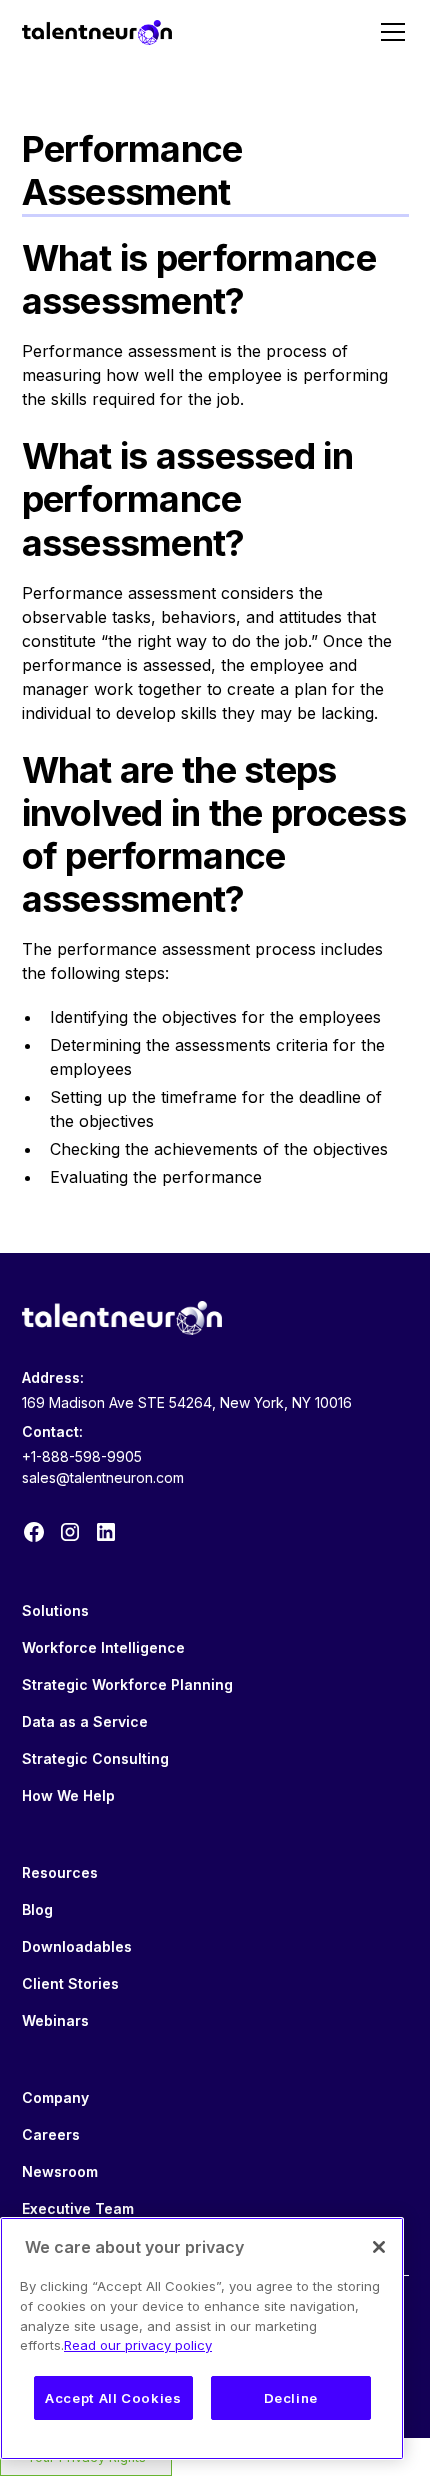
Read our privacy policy (138, 2345)
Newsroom (60, 2171)
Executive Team (78, 2208)
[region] (202, 2338)
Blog (37, 1909)
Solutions (55, 1610)
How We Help (68, 1795)
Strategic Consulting (95, 1758)
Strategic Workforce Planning (127, 1684)
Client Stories (70, 1983)
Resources (60, 1872)
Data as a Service (85, 1721)
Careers (51, 2134)
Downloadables (77, 1946)
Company (55, 2097)
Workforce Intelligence (103, 1647)
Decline (291, 2398)
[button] (389, 32)
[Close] (379, 2247)
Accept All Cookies (113, 2398)
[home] (97, 32)
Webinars (55, 2020)
